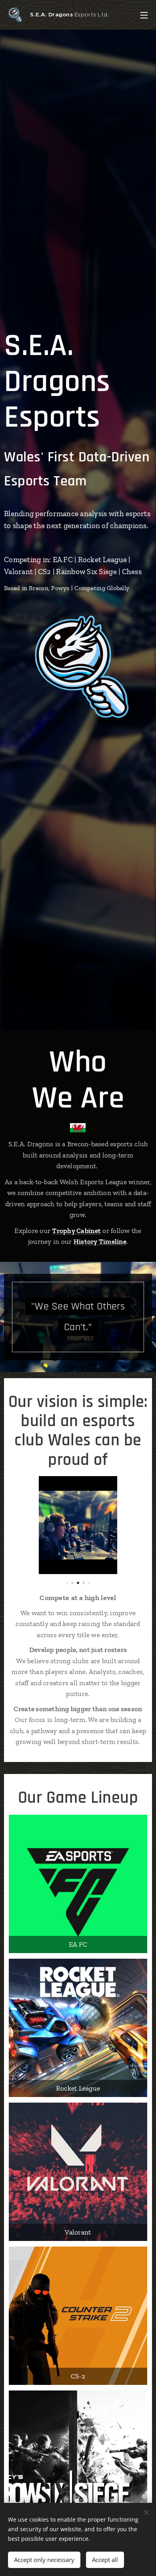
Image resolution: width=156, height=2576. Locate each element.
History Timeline (100, 1241)
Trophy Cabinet (76, 1231)
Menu (144, 15)
